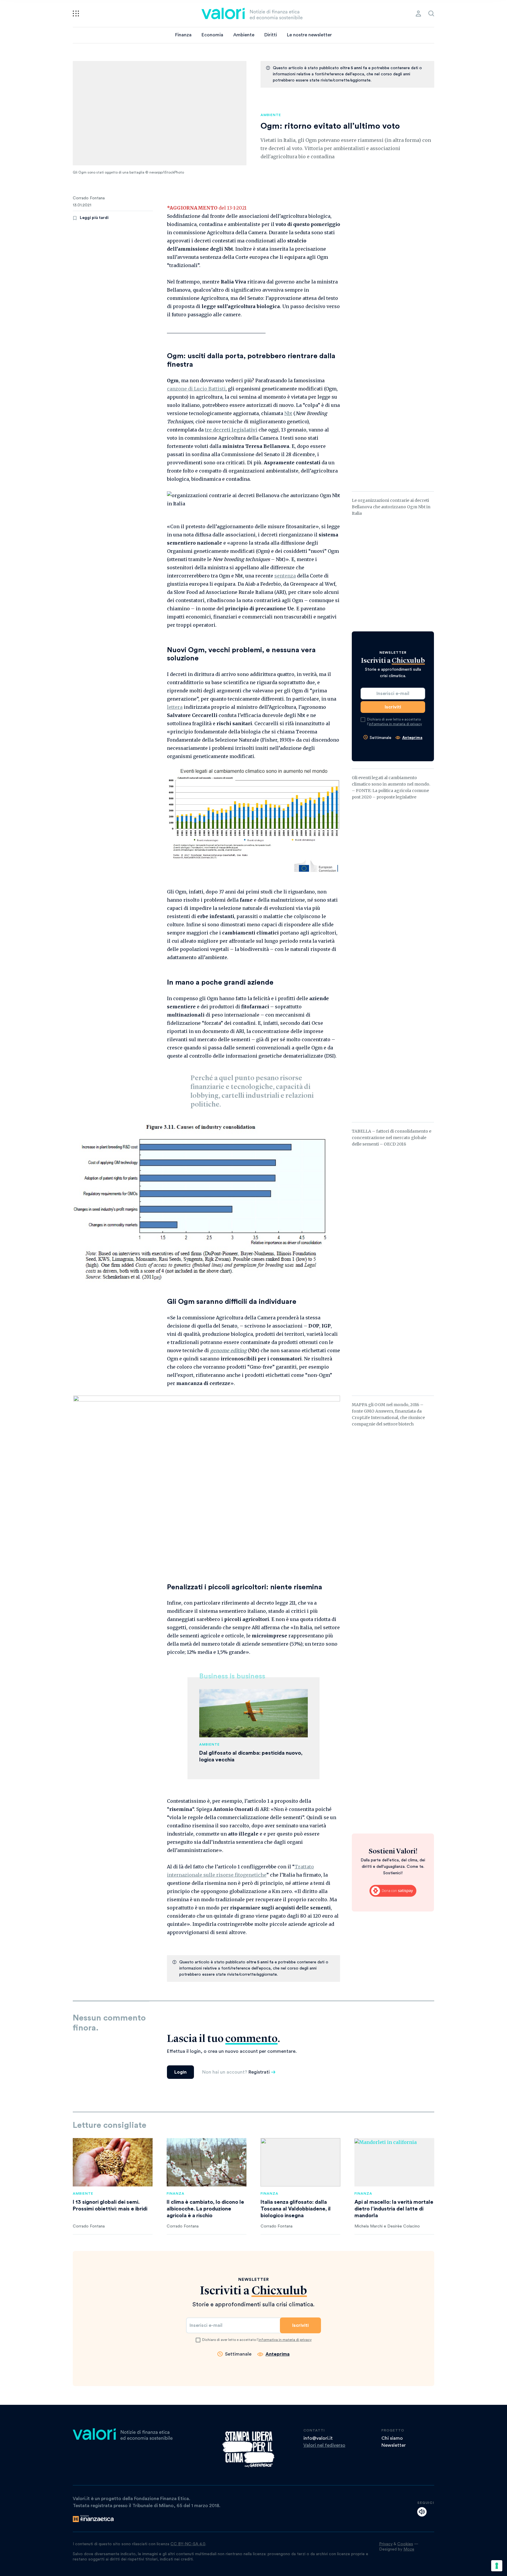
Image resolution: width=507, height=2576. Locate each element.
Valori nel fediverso (324, 2445)
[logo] (252, 13)
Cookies (405, 2544)
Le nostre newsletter (309, 35)
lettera (175, 707)
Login (180, 2072)
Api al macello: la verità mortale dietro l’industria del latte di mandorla (394, 2209)
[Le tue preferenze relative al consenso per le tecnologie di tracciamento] (497, 2566)
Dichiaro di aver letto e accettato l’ (394, 722)
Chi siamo (392, 2438)
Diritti (271, 35)
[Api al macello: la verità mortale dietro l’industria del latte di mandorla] (394, 2162)
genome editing (228, 1350)
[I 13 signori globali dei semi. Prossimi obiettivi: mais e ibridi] (113, 2162)
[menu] (76, 13)
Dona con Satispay (393, 1891)
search (431, 13)
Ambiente (244, 35)
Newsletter (394, 2445)
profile (418, 13)
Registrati (259, 2072)
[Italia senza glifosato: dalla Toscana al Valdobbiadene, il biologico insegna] (300, 2162)
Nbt (288, 413)
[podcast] (422, 2512)
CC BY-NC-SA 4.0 (188, 2544)
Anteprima (412, 738)
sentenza (285, 576)
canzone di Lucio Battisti (196, 389)
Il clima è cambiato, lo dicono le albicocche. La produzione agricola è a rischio (205, 2209)
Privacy (386, 2544)
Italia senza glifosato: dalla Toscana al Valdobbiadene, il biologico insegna (296, 2209)
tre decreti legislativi (231, 430)
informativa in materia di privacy (395, 724)
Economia (212, 35)
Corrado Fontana (89, 198)
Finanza (183, 35)
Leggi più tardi (94, 218)
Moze (409, 2549)
